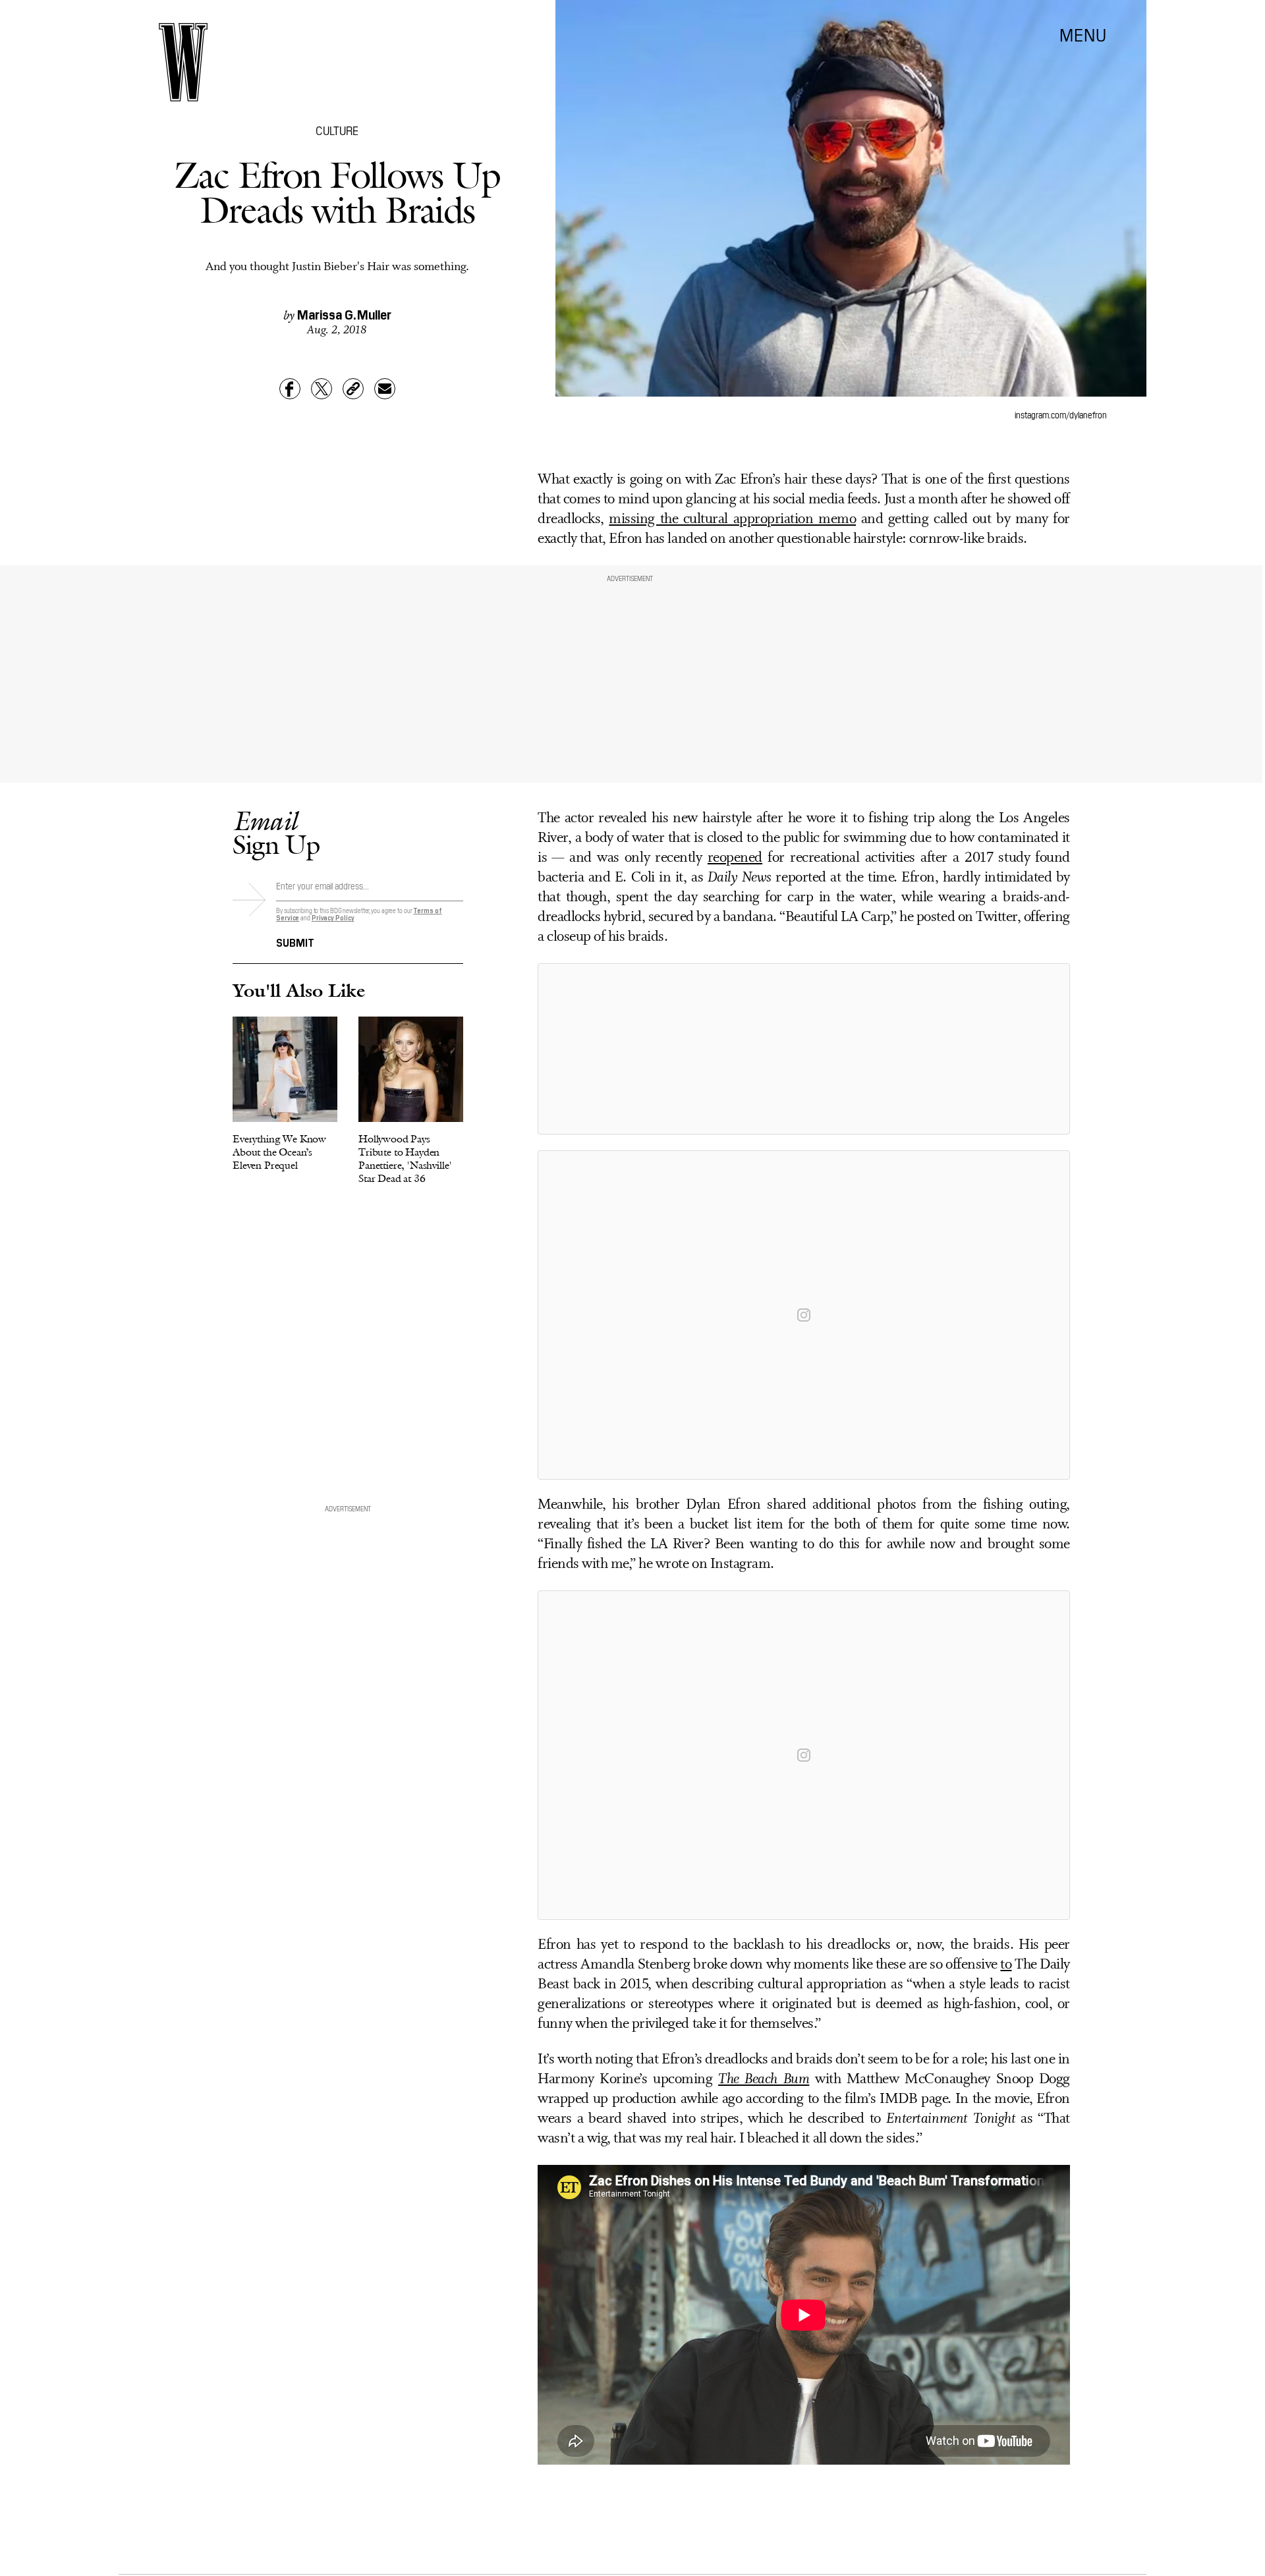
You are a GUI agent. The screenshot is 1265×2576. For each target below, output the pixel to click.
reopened (735, 858)
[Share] (290, 389)
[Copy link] (353, 389)
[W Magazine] (183, 62)
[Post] (322, 389)
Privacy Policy (333, 917)
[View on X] (804, 1049)
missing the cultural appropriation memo (732, 519)
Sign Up (276, 832)
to (1006, 1965)
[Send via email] (385, 389)
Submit (295, 941)
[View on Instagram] (804, 1315)
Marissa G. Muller (344, 314)
